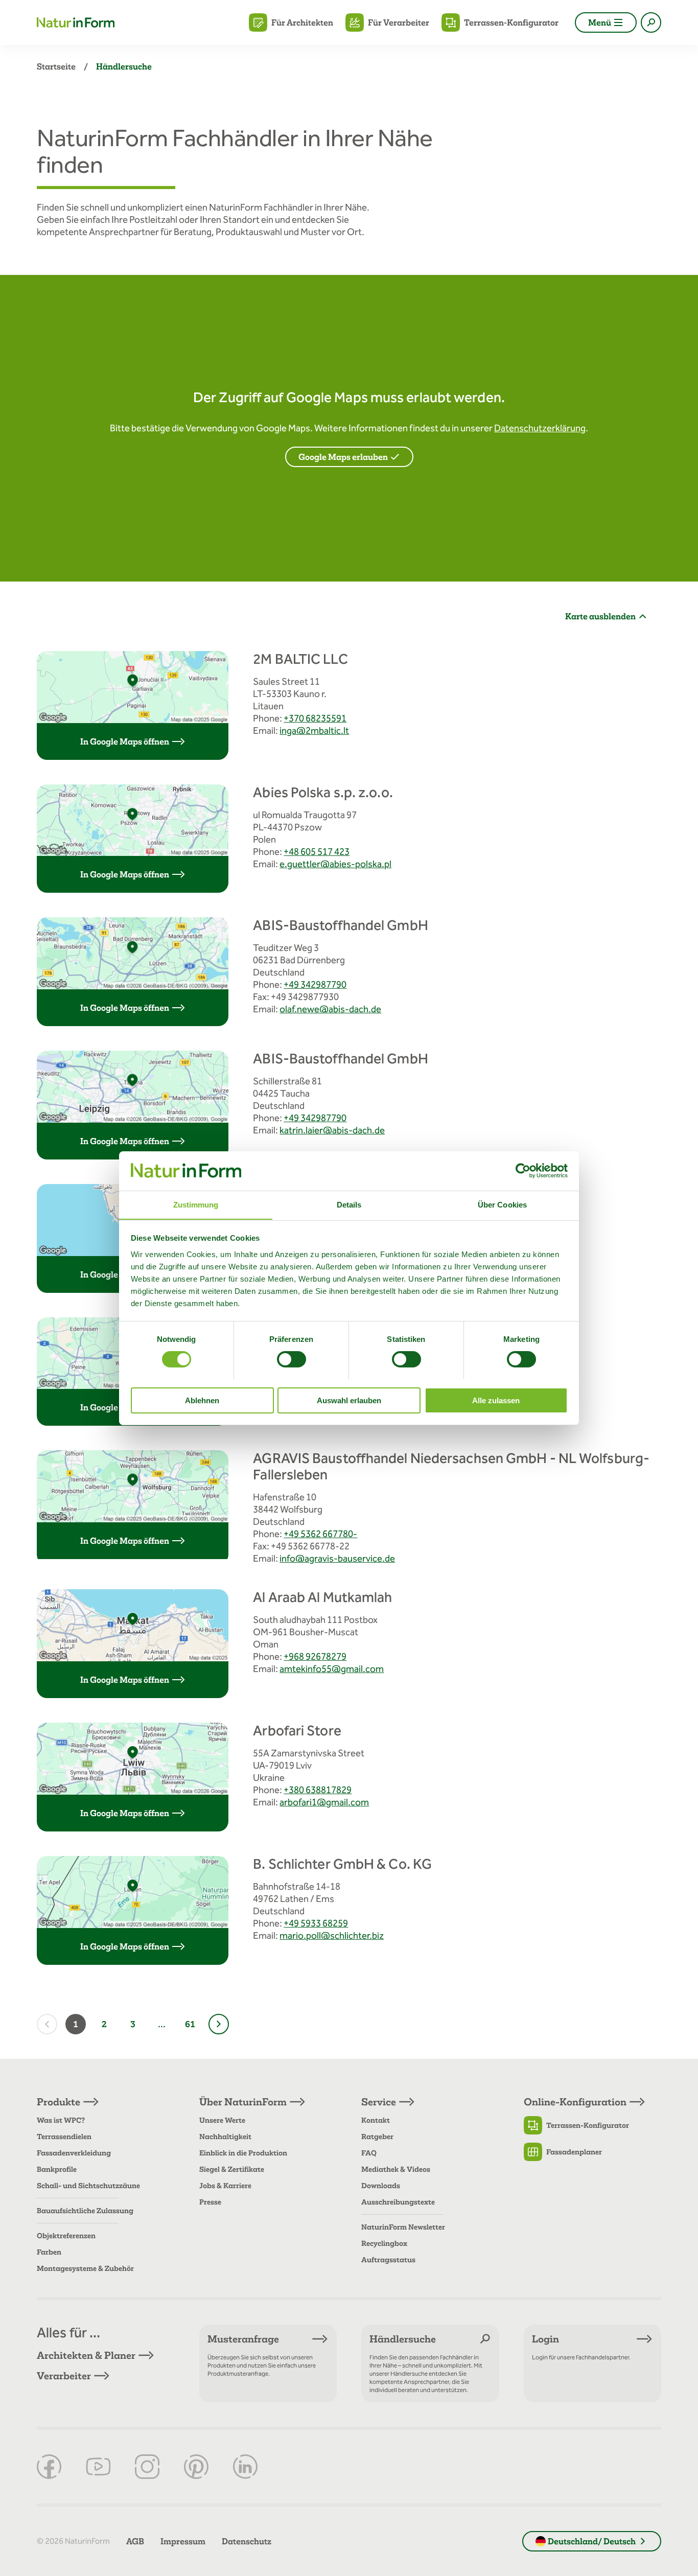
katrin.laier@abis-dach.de (332, 1130)
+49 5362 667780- (320, 1534)
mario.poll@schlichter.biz (332, 1935)
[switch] (292, 1359)
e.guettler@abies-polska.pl (335, 864)
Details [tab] (349, 1204)
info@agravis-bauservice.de (337, 1558)
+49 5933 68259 (316, 1923)
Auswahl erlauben (349, 1400)
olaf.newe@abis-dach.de (330, 1009)
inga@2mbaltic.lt (314, 730)
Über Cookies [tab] (502, 1204)
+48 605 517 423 (317, 852)
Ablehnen (202, 1400)
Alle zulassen (496, 1400)
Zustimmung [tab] (196, 1204)
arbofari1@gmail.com (324, 1802)
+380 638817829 (318, 1790)
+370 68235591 (315, 718)
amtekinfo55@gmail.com (332, 1669)
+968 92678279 (315, 1656)
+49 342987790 (315, 984)
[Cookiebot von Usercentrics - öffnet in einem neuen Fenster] (523, 1171)
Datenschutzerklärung (540, 428)
